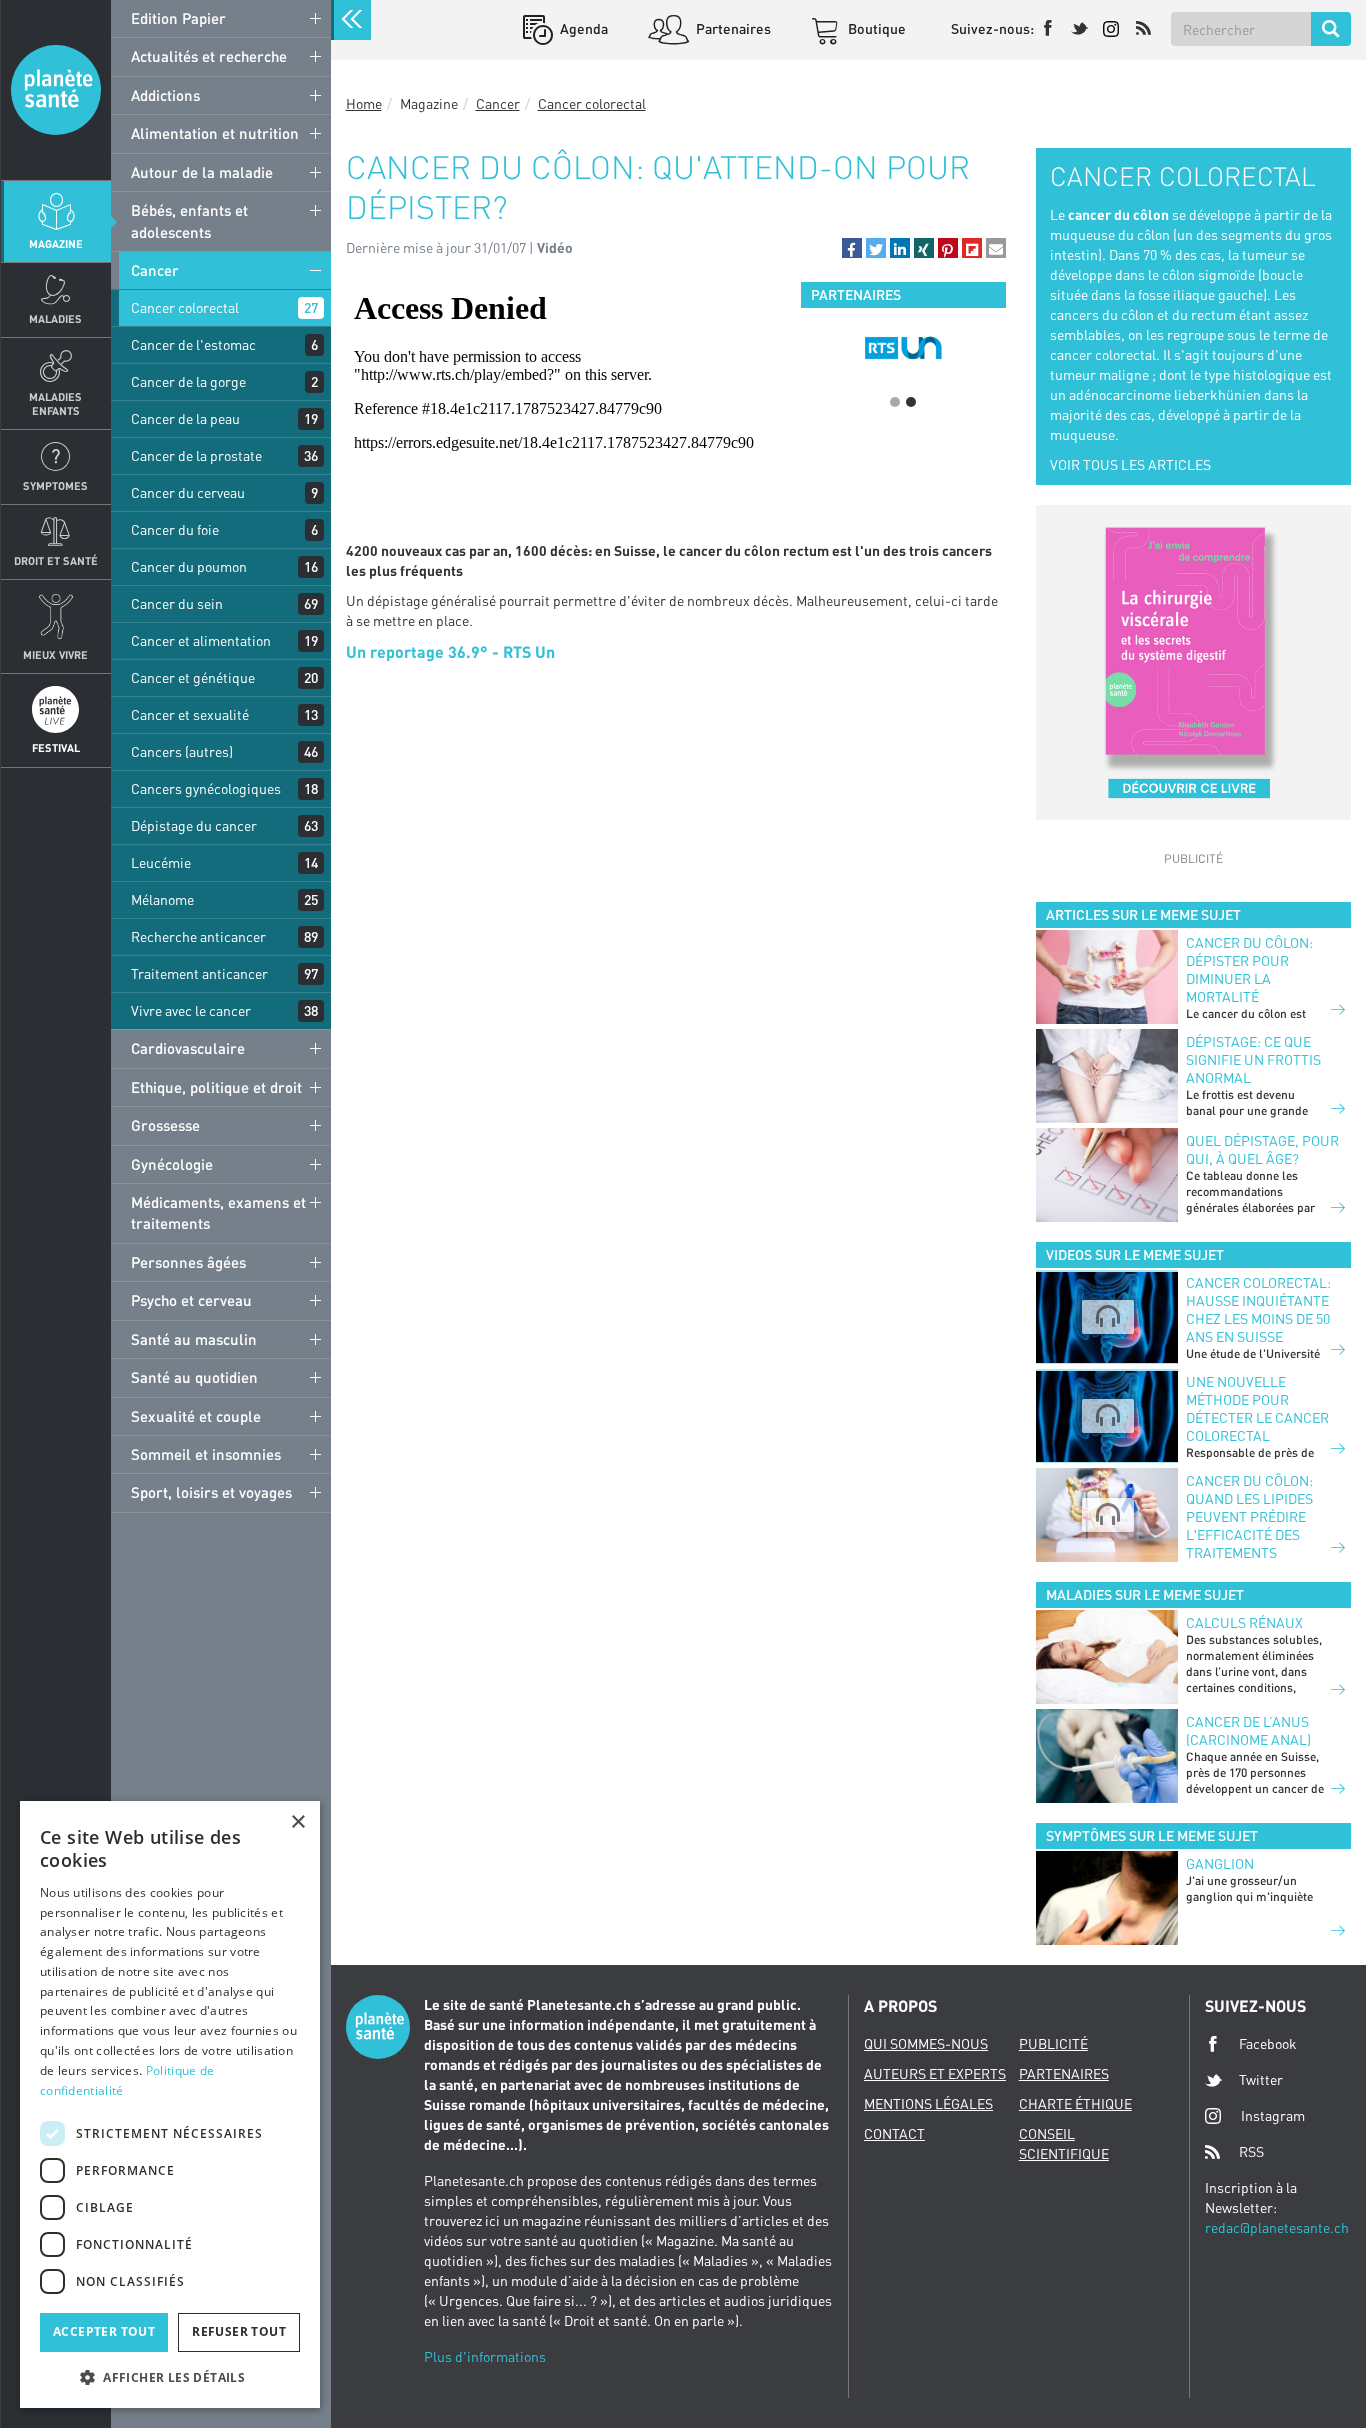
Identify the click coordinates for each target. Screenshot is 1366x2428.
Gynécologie (172, 1164)
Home (364, 103)
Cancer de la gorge (188, 381)
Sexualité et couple (196, 1416)
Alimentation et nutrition (215, 133)
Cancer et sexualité (190, 714)
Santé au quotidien (194, 1377)
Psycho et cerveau (191, 1300)
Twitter (1261, 2079)
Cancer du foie (175, 529)
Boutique (875, 28)
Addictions (165, 95)
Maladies (55, 318)
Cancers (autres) (182, 751)
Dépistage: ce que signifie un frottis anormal (1253, 1059)
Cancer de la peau (185, 418)
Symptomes (55, 485)
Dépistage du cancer (194, 825)
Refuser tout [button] (239, 2331)
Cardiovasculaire (188, 1048)
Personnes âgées (188, 1262)
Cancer (155, 270)
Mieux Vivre (55, 654)
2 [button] (911, 402)
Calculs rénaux (1244, 1622)
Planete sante (56, 90)
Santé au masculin (194, 1339)
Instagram (1273, 2115)
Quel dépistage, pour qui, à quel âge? (1262, 1149)
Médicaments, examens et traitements (218, 1212)
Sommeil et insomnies (206, 1454)
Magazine (56, 243)
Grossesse (165, 1125)
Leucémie (161, 862)
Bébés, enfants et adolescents (189, 220)
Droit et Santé (56, 560)
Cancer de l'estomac (193, 344)
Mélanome (162, 899)
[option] (903, 348)
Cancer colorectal (185, 307)
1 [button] (895, 402)
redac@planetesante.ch (1277, 2227)
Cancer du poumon (189, 566)
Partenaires (732, 28)
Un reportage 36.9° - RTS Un (450, 651)
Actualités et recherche (209, 56)
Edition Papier (178, 18)
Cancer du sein (177, 603)
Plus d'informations (485, 2356)
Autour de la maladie (202, 172)
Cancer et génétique (193, 677)
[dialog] (170, 2104)
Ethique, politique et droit (216, 1087)
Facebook (1268, 2043)
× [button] (297, 1822)
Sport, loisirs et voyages (211, 1492)
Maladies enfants (55, 403)
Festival (56, 747)
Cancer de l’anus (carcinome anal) (1248, 1730)
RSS (1251, 2151)
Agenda (582, 28)
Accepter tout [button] (104, 2331)
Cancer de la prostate (196, 455)
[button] (852, 248)
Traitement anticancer (199, 973)
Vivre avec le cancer (191, 1010)
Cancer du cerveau (188, 492)
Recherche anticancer (198, 936)
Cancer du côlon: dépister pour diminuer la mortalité (1249, 969)
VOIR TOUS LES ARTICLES (1130, 464)
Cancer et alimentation (201, 640)
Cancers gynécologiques (206, 788)
